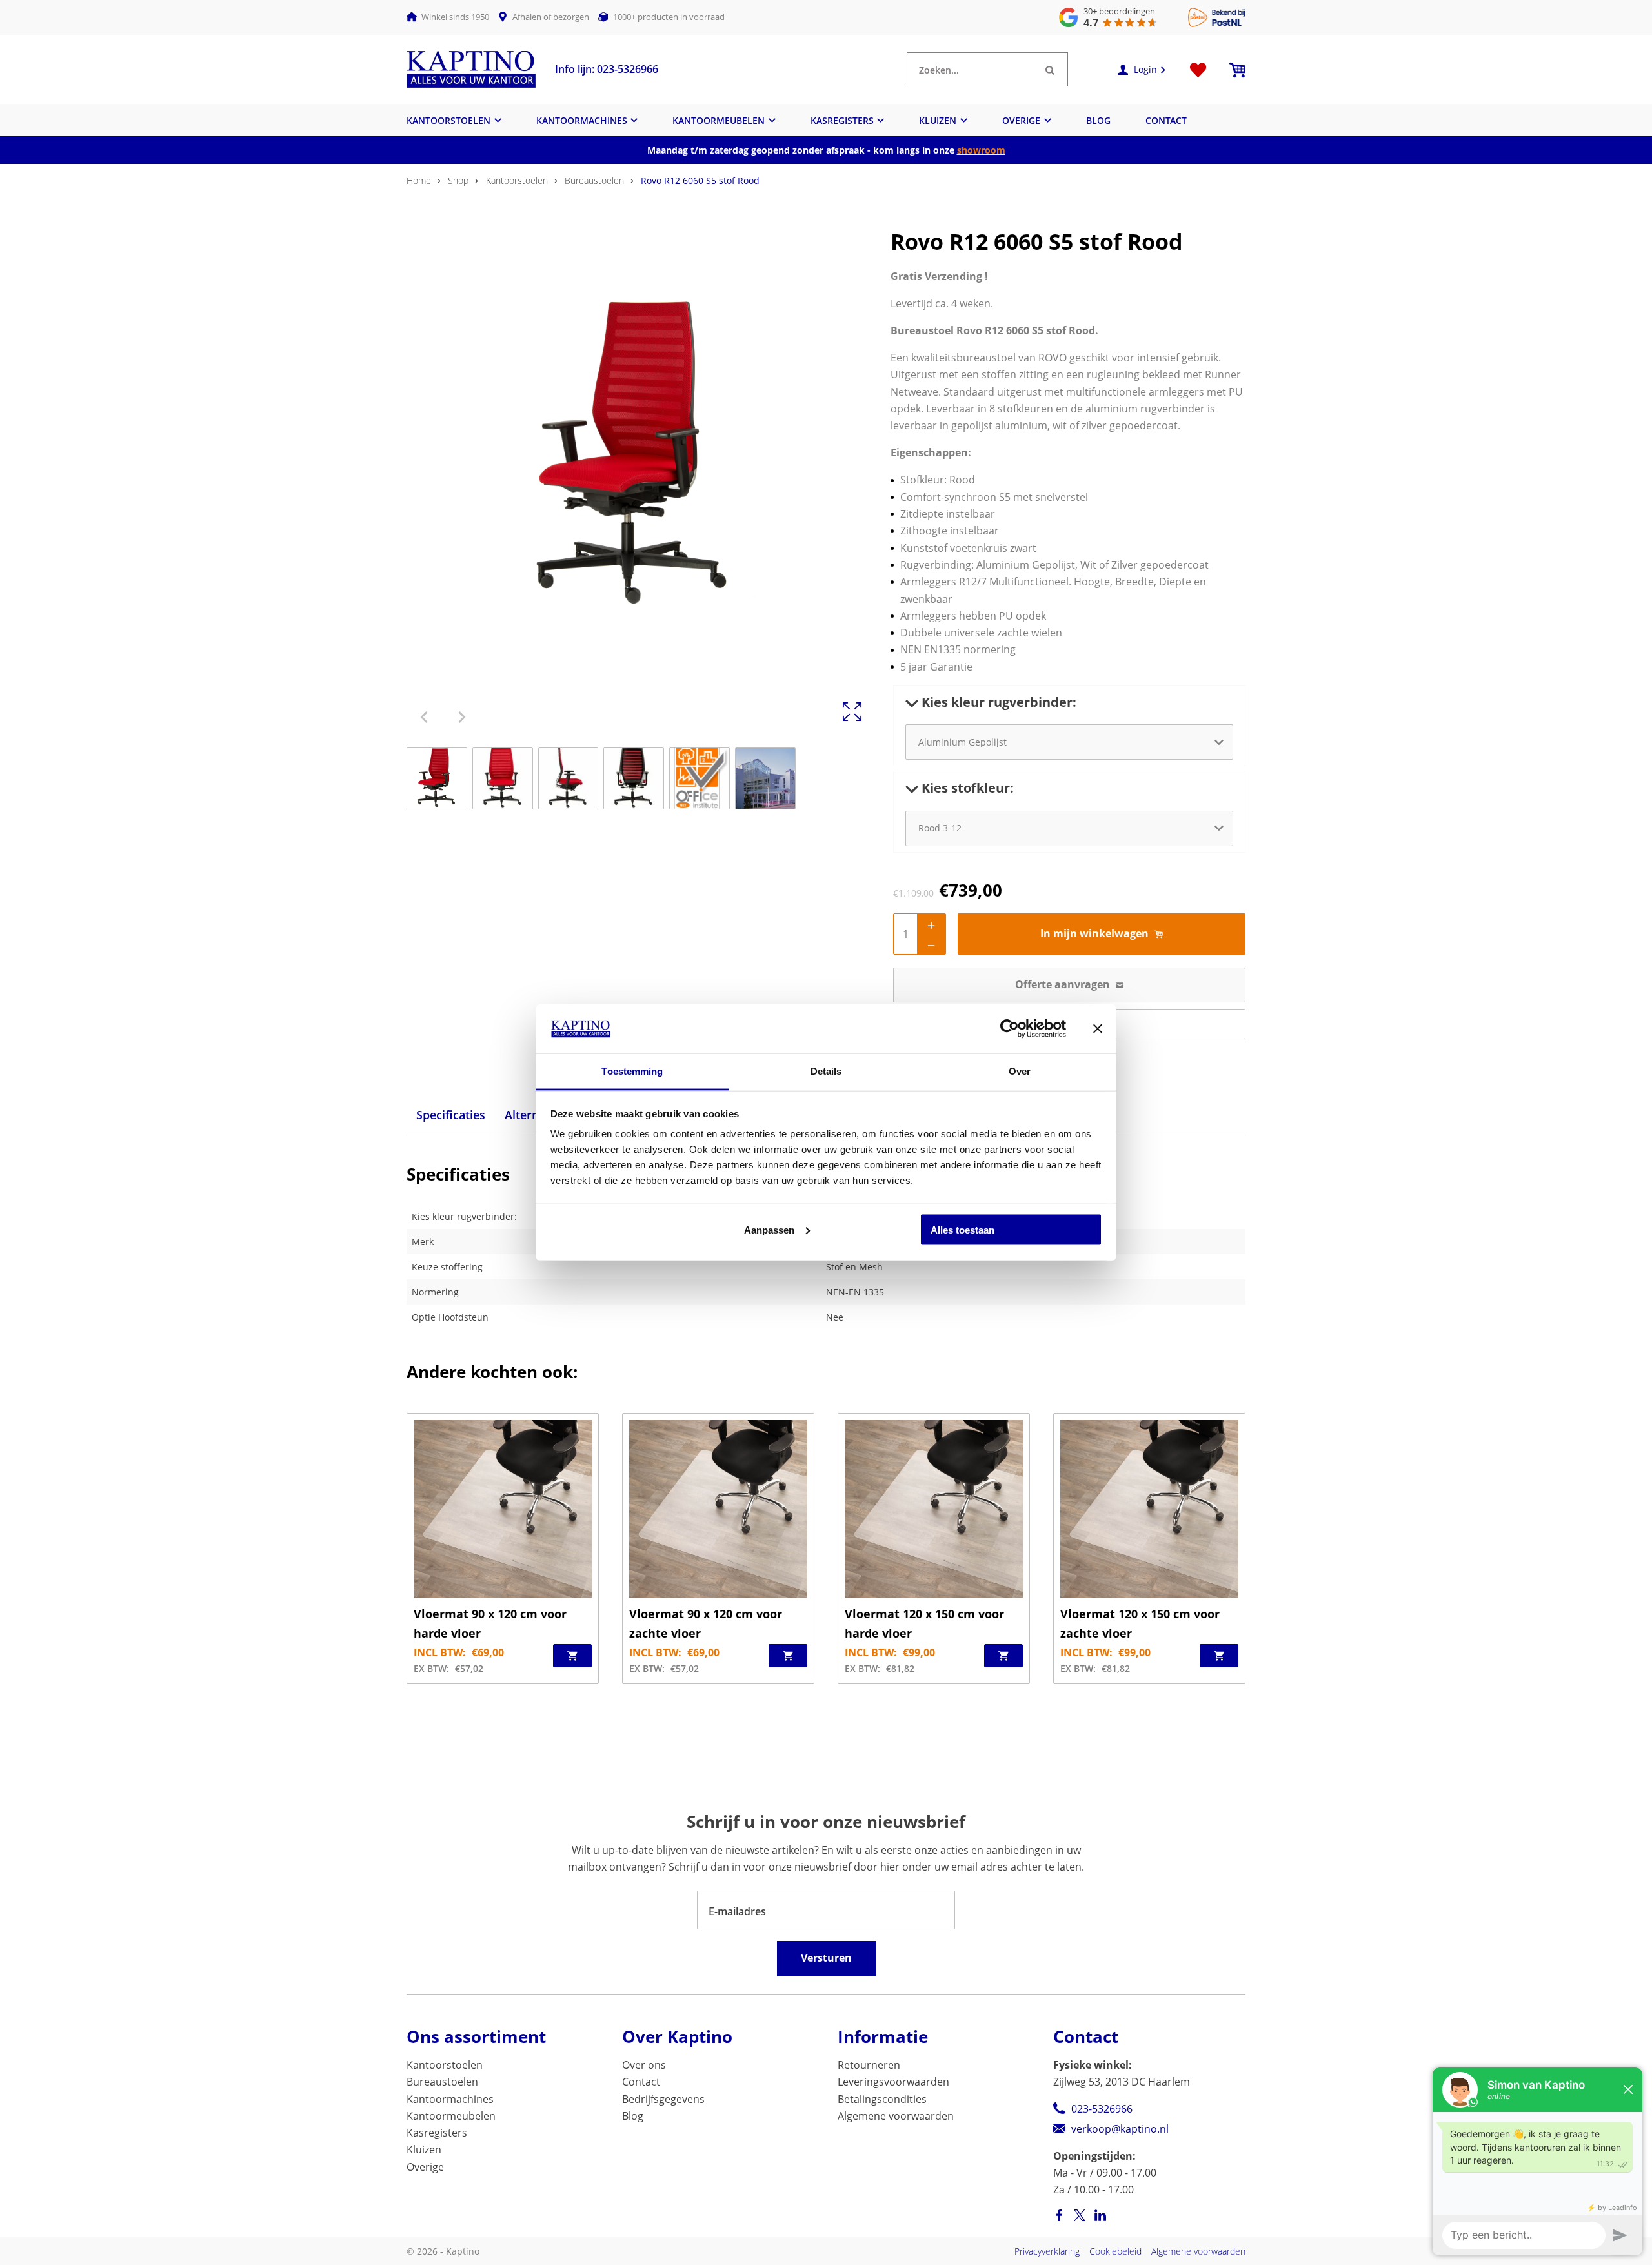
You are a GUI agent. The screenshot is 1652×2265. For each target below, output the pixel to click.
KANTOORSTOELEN (448, 120)
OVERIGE (1021, 120)
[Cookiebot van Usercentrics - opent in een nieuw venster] (1010, 1028)
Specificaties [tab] (451, 1115)
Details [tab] (826, 1071)
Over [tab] (1020, 1071)
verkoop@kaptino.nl (1120, 2129)
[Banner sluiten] (1098, 1028)
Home (419, 180)
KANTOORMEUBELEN (719, 120)
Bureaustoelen (594, 180)
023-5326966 (1102, 2109)
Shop (458, 180)
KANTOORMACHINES (582, 120)
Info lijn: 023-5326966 (607, 69)
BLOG (1098, 120)
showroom (981, 150)
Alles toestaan (962, 1229)
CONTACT (1166, 120)
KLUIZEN (938, 120)
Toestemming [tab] (632, 1071)
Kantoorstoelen (517, 180)
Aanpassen (769, 1229)
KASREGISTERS (842, 120)
